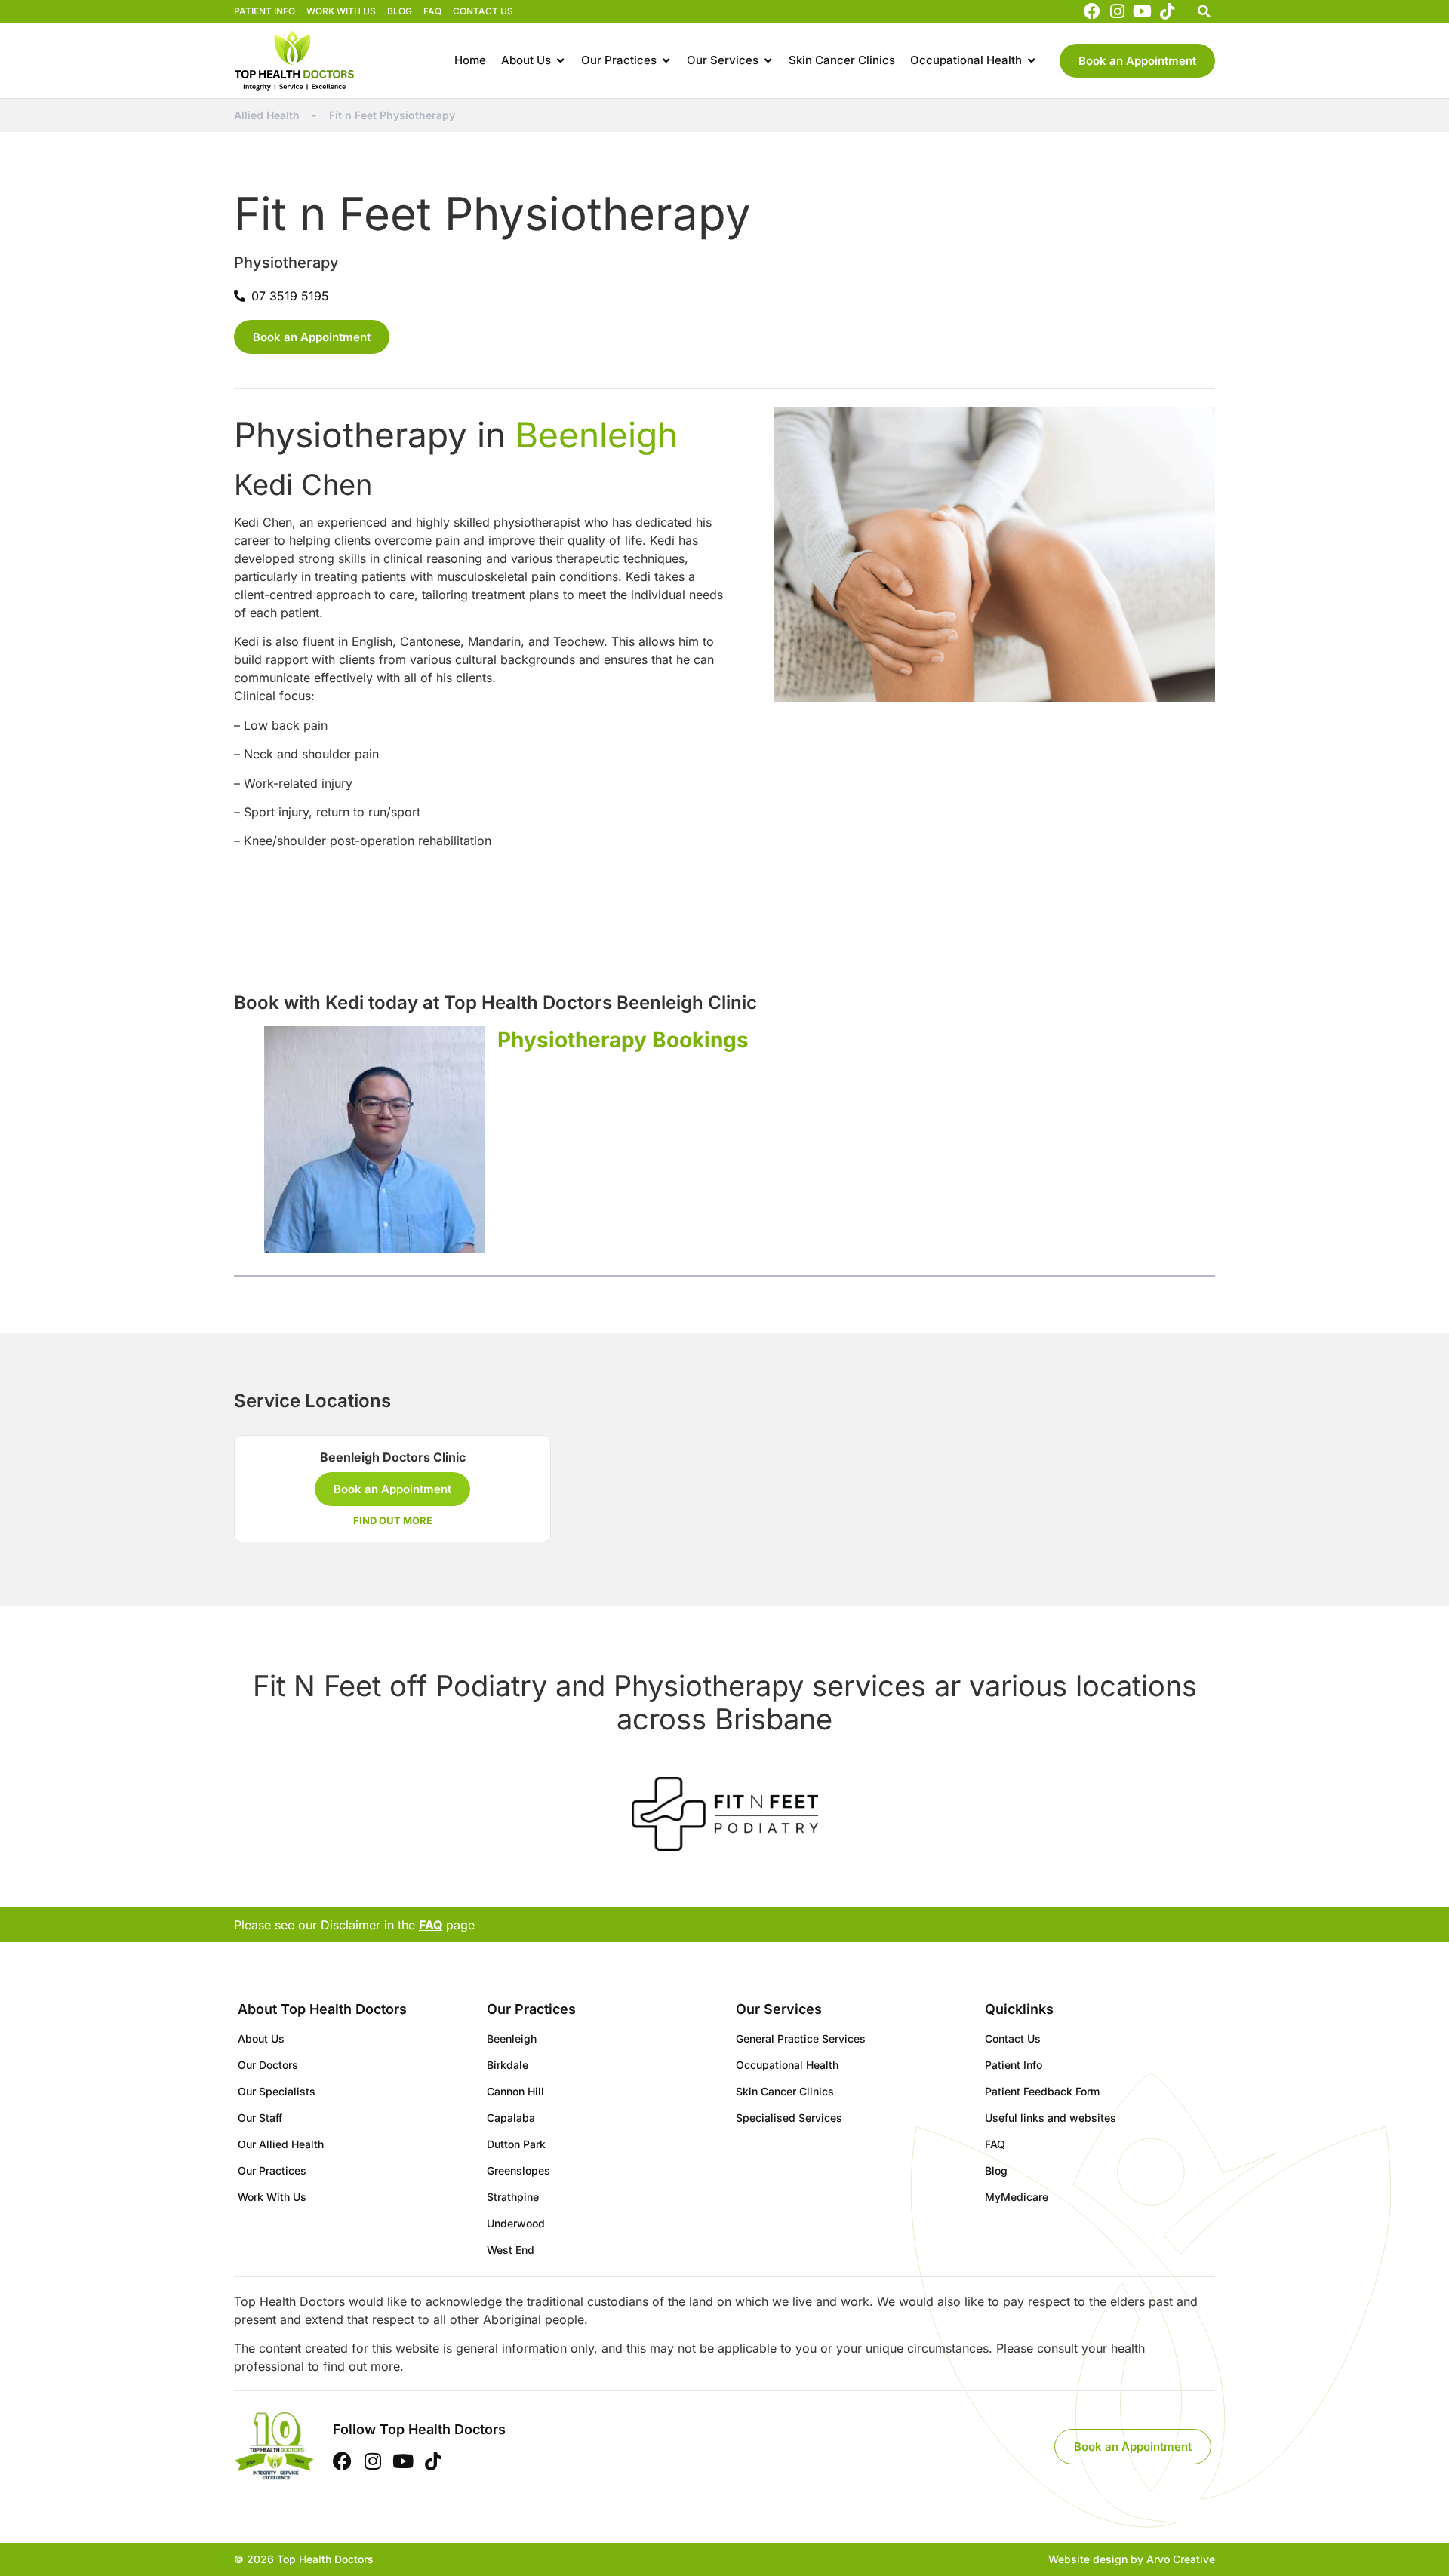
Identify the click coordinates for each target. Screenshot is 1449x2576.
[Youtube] (1142, 11)
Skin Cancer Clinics (785, 2091)
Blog (400, 11)
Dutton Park (516, 2144)
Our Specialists (277, 2091)
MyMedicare (1017, 2197)
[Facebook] (1091, 11)
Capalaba (511, 2118)
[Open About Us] (560, 61)
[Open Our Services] (768, 61)
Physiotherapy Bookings (623, 1040)
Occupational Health (787, 2065)
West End (511, 2250)
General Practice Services (801, 2038)
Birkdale (508, 2065)
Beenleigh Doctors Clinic (393, 1457)
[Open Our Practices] (666, 61)
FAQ (432, 11)
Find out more (393, 1520)
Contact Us (483, 11)
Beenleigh (597, 435)
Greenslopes (518, 2170)
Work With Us (341, 11)
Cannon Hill (515, 2091)
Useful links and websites (1051, 2118)
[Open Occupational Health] (1031, 61)
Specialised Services (789, 2118)
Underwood (516, 2223)
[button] (1204, 11)
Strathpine (513, 2197)
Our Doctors (268, 2065)
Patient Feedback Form (1042, 2091)
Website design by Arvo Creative (1132, 2559)
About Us (261, 2038)
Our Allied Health (281, 2144)
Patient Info (265, 11)
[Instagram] (1117, 11)
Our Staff (260, 2118)
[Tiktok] (1168, 11)
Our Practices (272, 2170)
